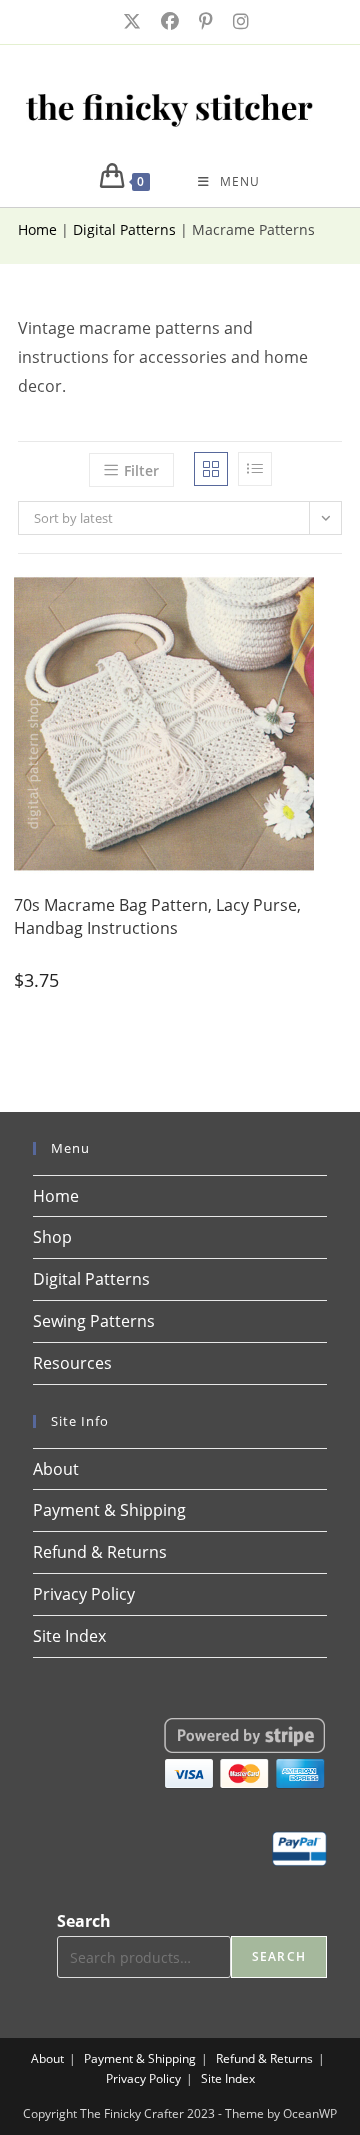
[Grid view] (211, 469)
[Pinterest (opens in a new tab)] (204, 21)
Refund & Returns (100, 1552)
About (56, 1469)
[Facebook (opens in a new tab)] (168, 21)
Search (84, 1921)
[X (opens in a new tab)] (130, 21)
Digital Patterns (124, 229)
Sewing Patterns (94, 1321)
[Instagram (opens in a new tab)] (235, 21)
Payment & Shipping (109, 1510)
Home (37, 229)
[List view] (255, 469)
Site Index (69, 1636)
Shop (52, 1237)
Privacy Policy (84, 1594)
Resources (72, 1363)
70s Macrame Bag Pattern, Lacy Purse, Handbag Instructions (157, 916)
